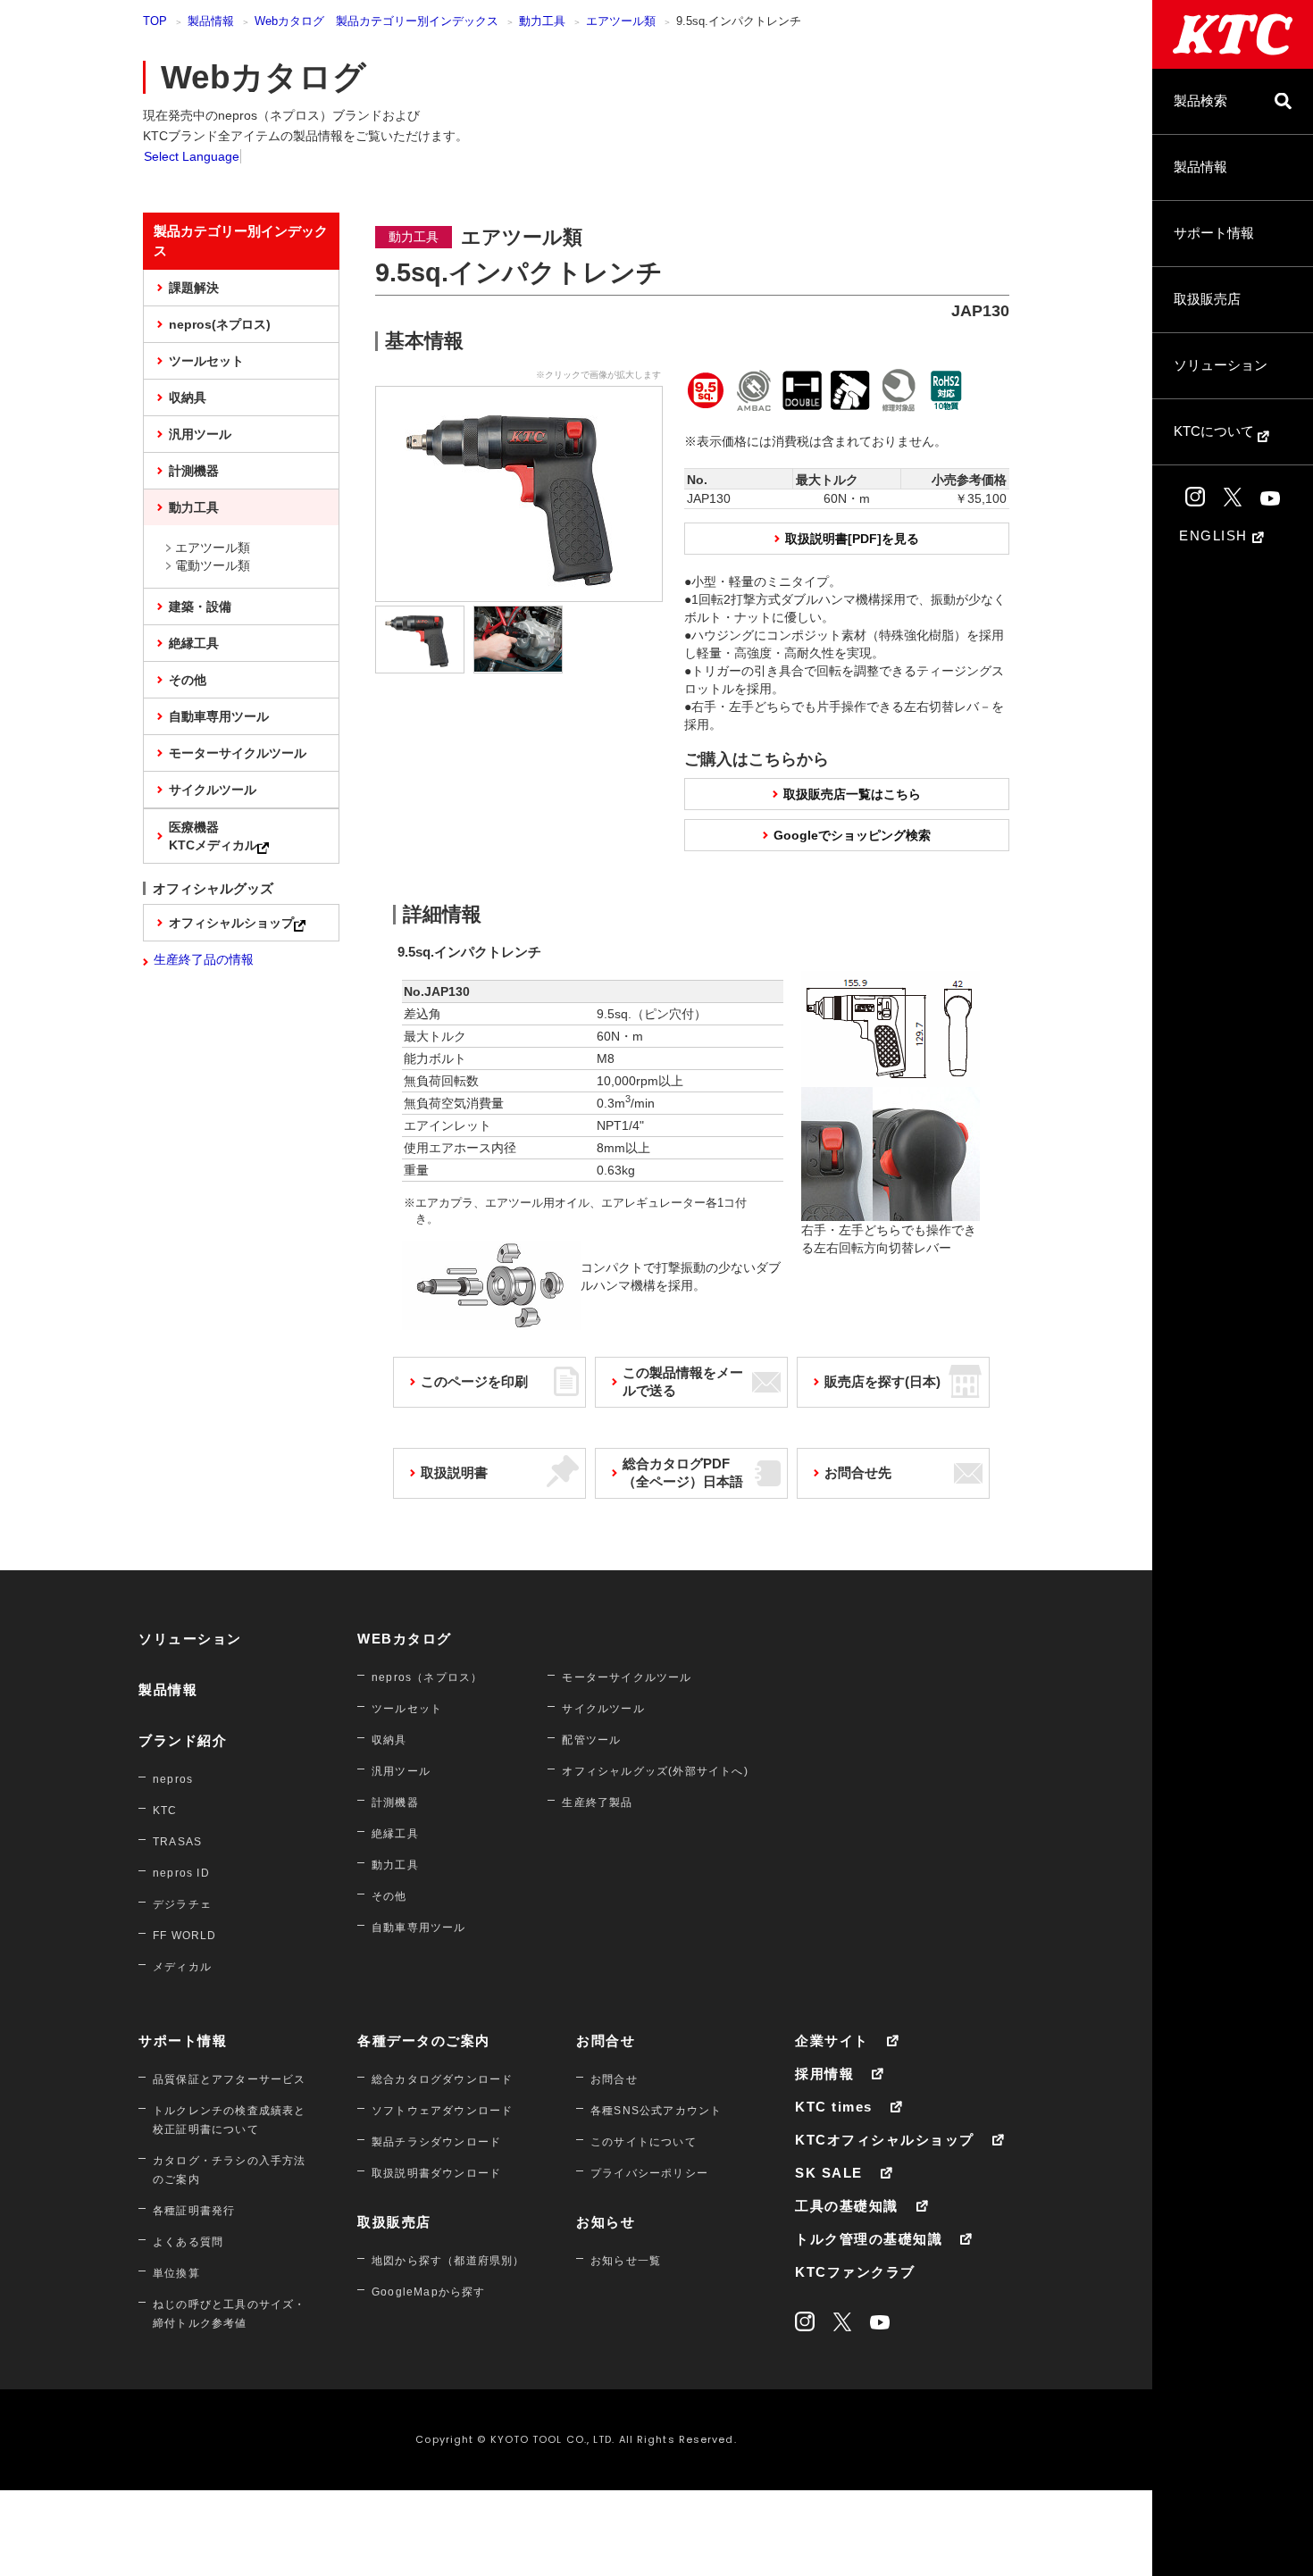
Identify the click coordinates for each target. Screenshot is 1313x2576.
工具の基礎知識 (847, 2206)
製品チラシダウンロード (436, 2142)
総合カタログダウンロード (442, 2079)
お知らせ (606, 2222)
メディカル (182, 1967)
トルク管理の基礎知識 (869, 2239)
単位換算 (176, 2273)
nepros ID (181, 1873)
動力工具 (542, 21)
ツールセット (206, 361)
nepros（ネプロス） (427, 1677)
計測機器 (194, 471)
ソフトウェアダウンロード (442, 2111)
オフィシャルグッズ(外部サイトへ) (655, 1771)
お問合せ (606, 2041)
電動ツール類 (213, 565)
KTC (165, 1811)
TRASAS (177, 1842)
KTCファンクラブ (855, 2272)
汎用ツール (200, 434)
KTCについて (1216, 431)
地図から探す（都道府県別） (448, 2261)
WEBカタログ (405, 1639)
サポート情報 (1214, 233)
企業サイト (832, 2041)
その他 (188, 680)
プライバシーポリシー (649, 2173)
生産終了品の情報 (204, 959)
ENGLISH (1216, 535)
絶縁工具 (194, 643)
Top (155, 21)
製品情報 (1200, 167)
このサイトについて (644, 2142)
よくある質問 (188, 2242)
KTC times (834, 2107)
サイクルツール (213, 790)
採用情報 (824, 2074)
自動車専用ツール (219, 716)
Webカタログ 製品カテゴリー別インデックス (376, 21)
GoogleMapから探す (429, 2292)
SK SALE (829, 2173)
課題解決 (194, 288)
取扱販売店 (1207, 299)
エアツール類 (621, 21)
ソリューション (1221, 365)
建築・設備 (200, 606)
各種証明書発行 (194, 2211)
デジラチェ (182, 1904)
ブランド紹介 (183, 1740)
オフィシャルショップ (231, 923)
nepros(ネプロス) (220, 324)
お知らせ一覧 (626, 2261)
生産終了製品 (597, 1802)
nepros (173, 1779)
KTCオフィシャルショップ (885, 2140)
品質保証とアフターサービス (230, 2079)
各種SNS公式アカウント (656, 2111)
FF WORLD (185, 1936)
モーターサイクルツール (238, 753)
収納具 (188, 397)
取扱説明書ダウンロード (436, 2173)
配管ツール (591, 1740)
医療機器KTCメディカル (213, 836)
